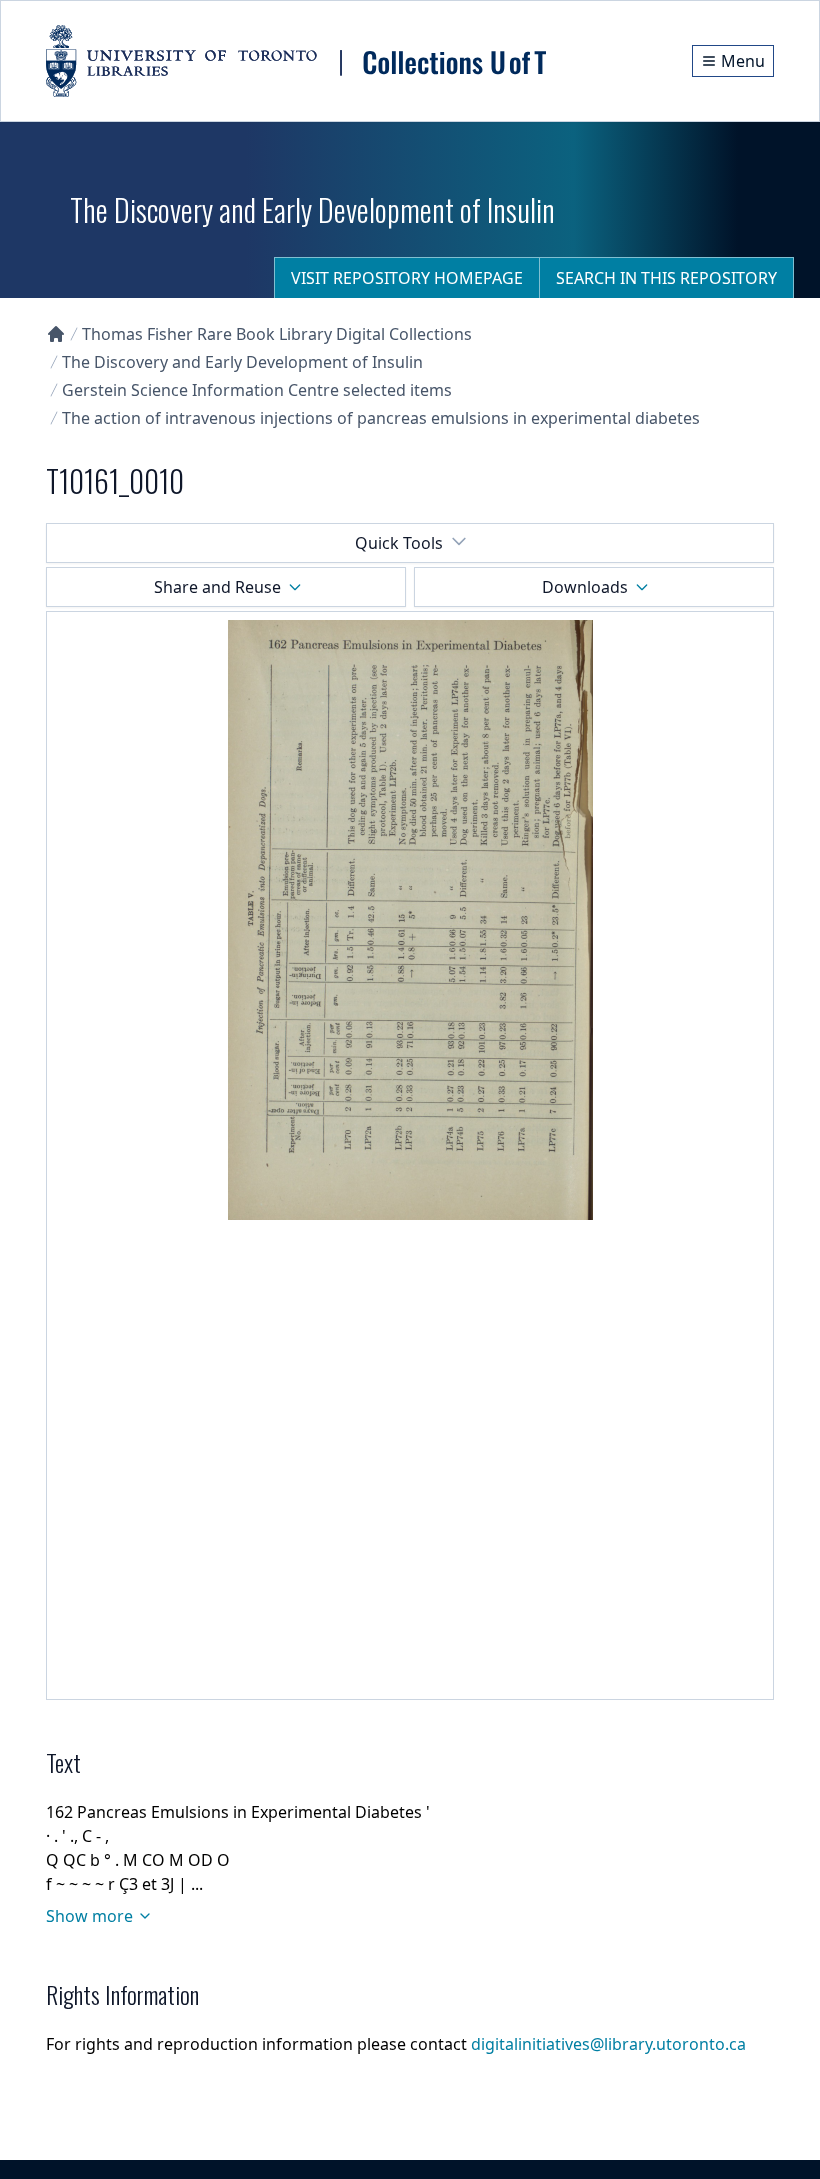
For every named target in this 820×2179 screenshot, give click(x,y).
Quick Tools (399, 543)
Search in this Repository (666, 278)
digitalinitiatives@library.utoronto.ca (608, 2044)
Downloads (585, 587)
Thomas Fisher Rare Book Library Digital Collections (277, 334)
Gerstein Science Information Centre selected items (257, 390)
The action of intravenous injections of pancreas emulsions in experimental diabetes (381, 418)
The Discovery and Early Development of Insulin (242, 362)
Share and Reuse (217, 587)
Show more (89, 1916)
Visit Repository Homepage (407, 278)
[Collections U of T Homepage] (56, 334)
